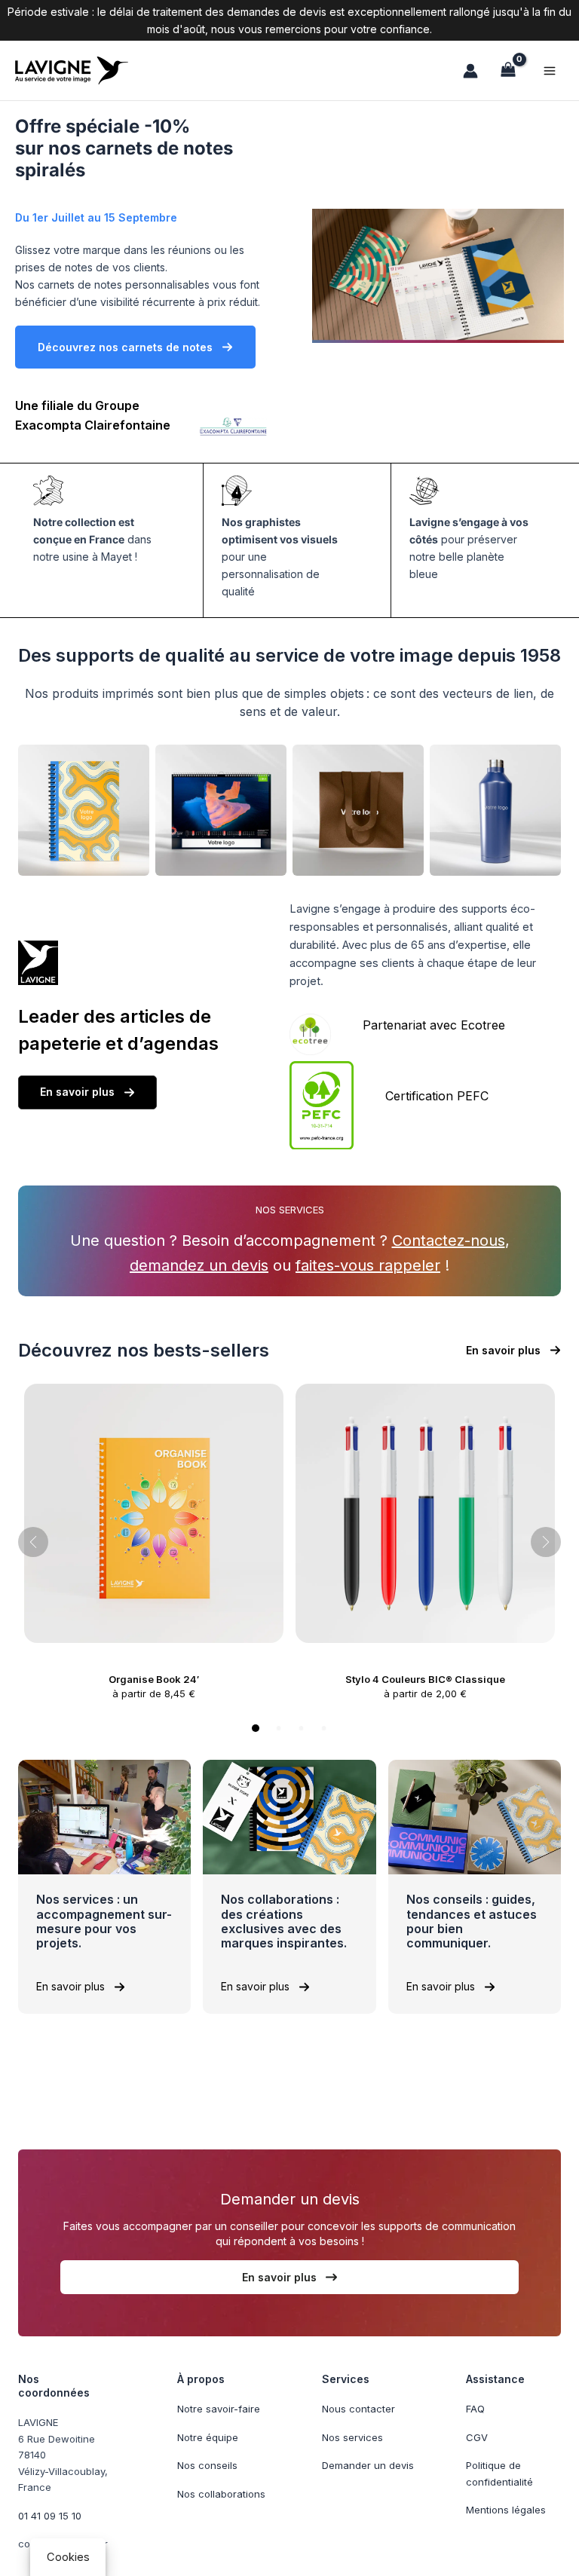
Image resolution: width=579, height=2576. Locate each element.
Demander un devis (368, 2465)
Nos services (352, 2437)
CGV (477, 2437)
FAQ (475, 2409)
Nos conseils (207, 2465)
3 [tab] (301, 1728)
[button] (135, 347)
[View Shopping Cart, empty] (508, 70)
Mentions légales (506, 2510)
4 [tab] (324, 1728)
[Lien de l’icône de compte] (470, 71)
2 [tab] (279, 1728)
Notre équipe (208, 2437)
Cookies (68, 2557)
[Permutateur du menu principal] (550, 70)
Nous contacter (358, 2409)
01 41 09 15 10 (50, 2516)
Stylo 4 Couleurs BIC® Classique (425, 1679)
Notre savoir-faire (219, 2409)
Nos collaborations (221, 2494)
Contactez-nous (449, 1241)
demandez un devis (199, 1265)
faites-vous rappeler (368, 1265)
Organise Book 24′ (154, 1679)
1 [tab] (256, 1728)
